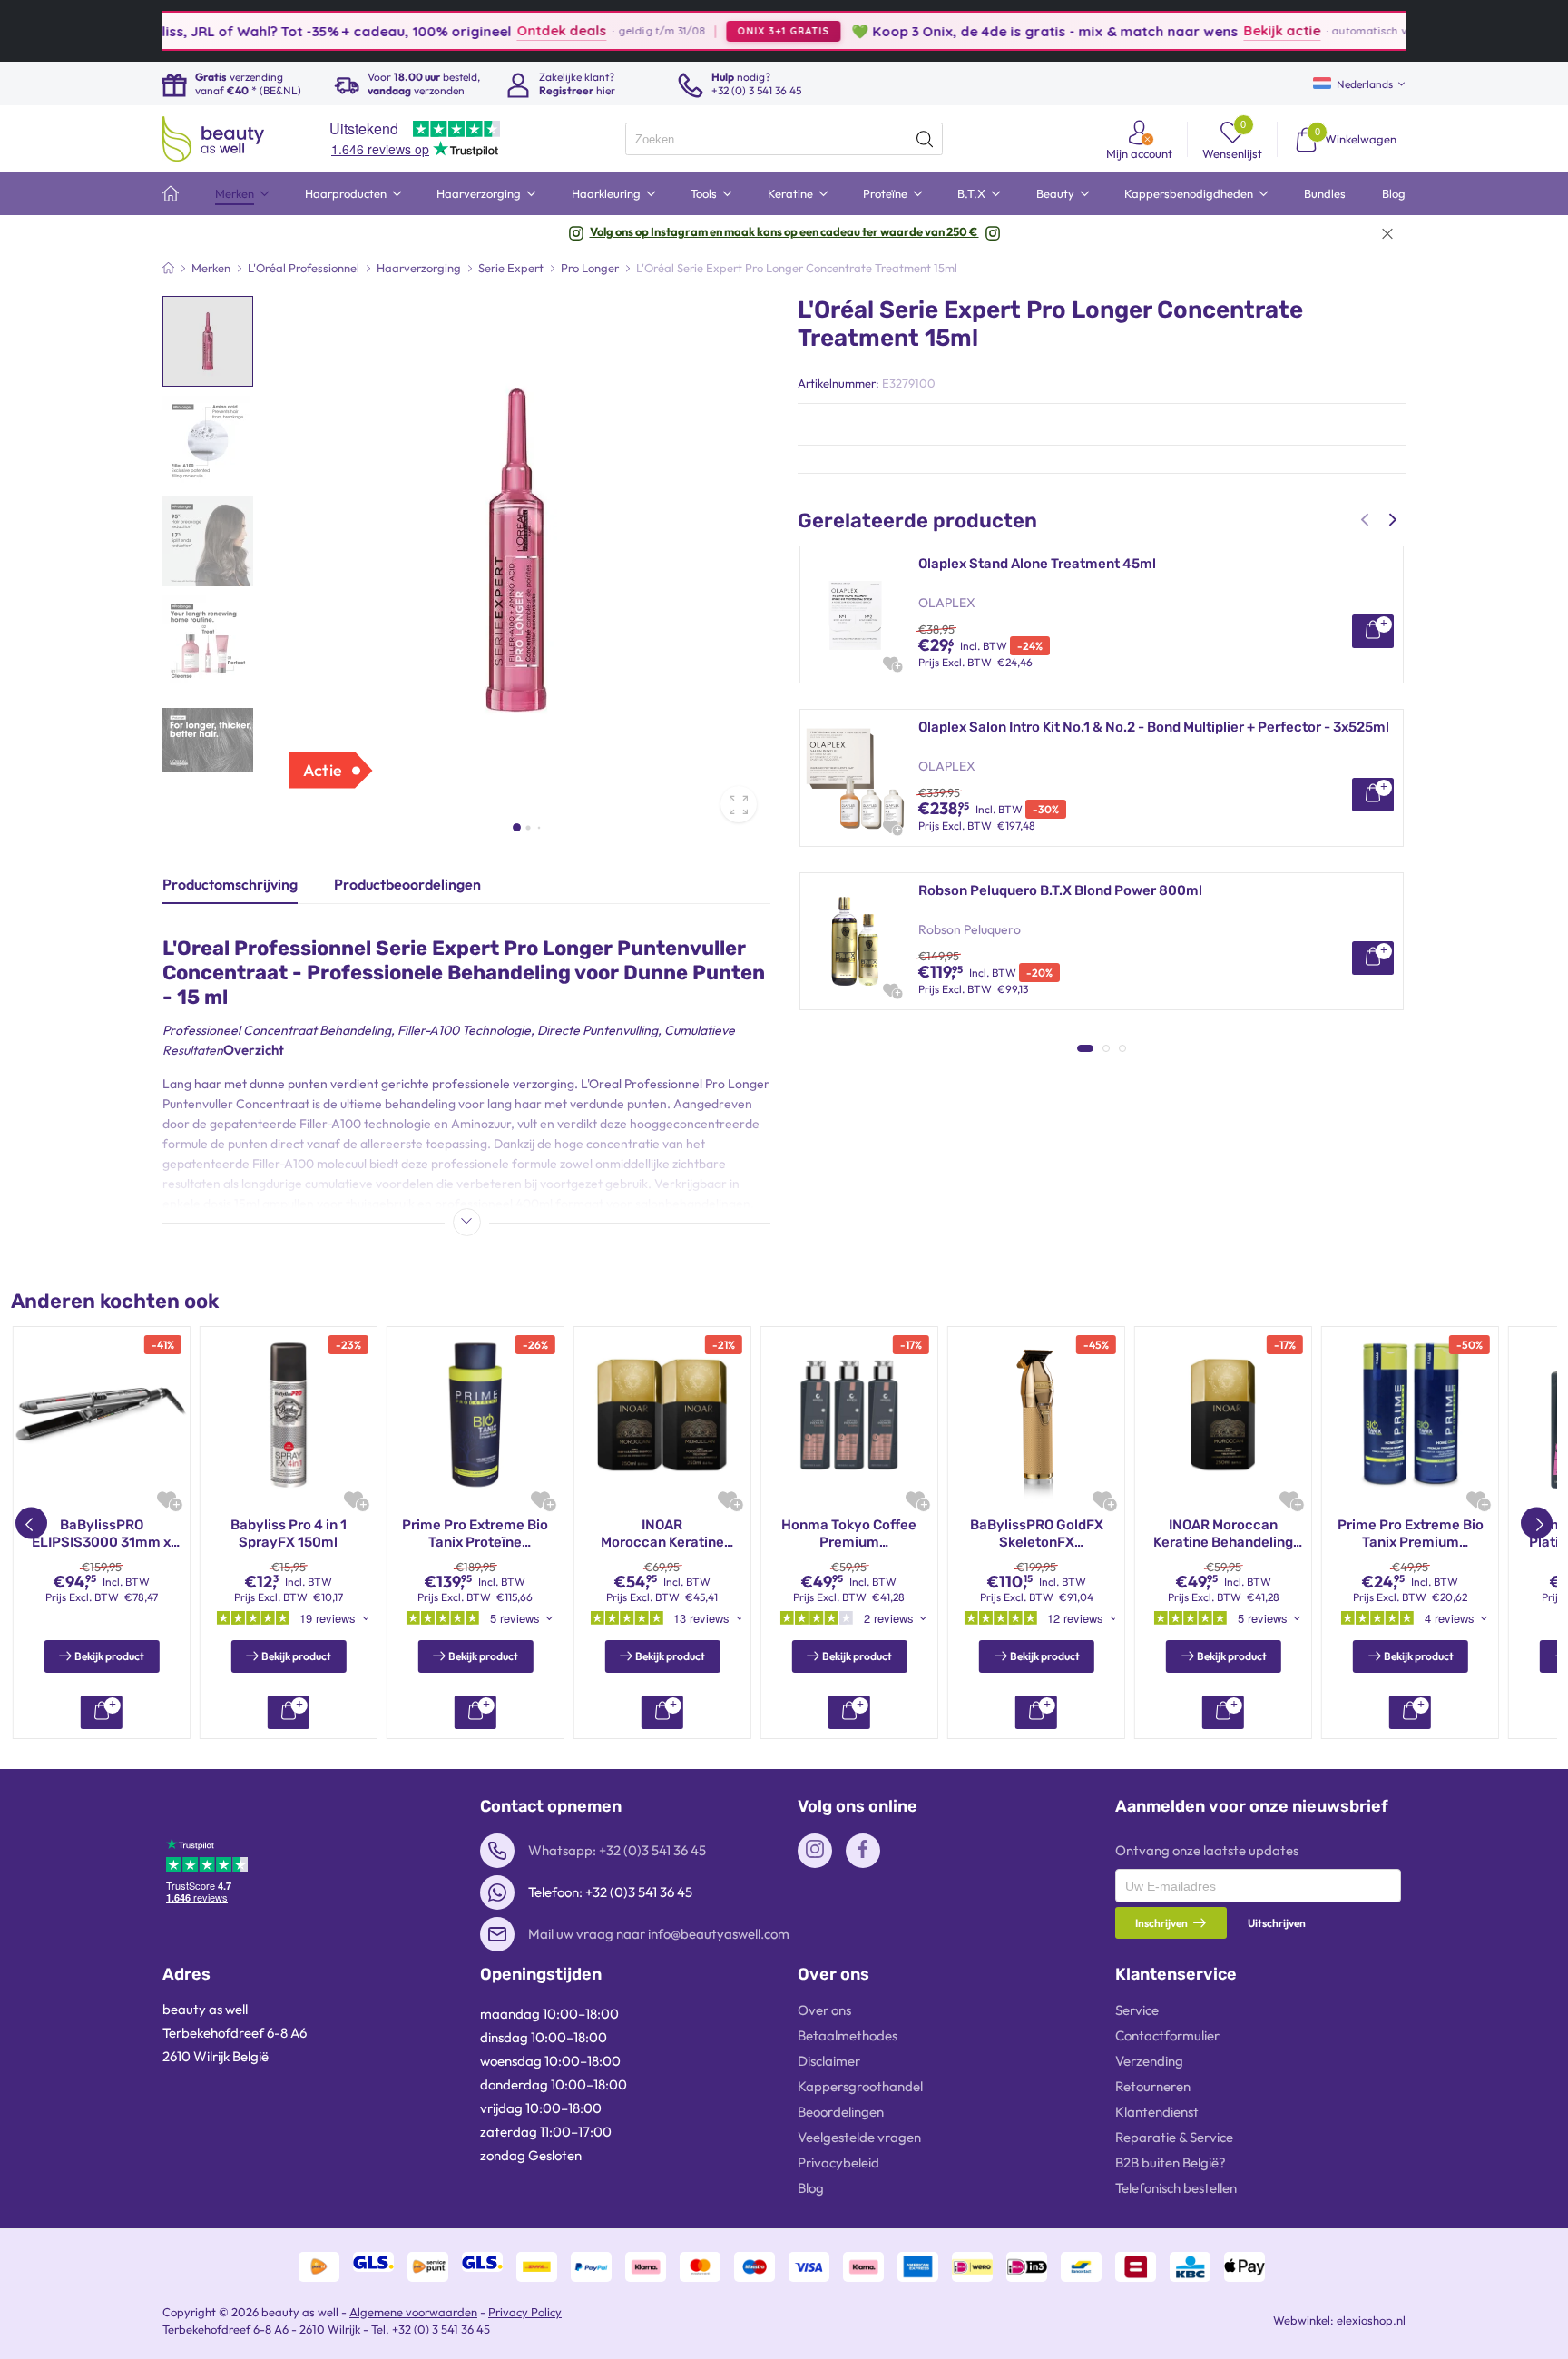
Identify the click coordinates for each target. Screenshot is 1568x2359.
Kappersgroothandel (860, 2086)
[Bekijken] (1373, 631)
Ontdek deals (493, 30)
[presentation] (784, 139)
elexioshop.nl (1371, 2320)
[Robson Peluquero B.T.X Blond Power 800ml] (855, 941)
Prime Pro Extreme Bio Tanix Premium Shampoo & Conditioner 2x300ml (1410, 1534)
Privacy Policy (525, 2312)
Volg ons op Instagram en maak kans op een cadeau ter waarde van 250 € (784, 231)
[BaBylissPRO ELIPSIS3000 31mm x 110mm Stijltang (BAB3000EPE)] (102, 1415)
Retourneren (1153, 2086)
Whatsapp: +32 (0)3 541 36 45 (617, 1850)
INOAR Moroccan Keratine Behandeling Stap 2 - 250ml (1223, 1534)
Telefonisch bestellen (1176, 2188)
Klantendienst (1157, 2112)
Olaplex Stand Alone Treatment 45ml (1037, 564)
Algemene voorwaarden (413, 2312)
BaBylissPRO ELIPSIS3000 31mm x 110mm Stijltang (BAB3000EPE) (101, 1534)
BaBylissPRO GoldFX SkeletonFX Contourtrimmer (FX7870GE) (1037, 1534)
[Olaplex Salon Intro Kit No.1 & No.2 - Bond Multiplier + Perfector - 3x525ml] (855, 778)
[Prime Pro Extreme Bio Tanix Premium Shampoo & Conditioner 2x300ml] (1410, 1415)
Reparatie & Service (1174, 2137)
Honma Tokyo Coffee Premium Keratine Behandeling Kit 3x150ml (849, 1534)
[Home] (168, 268)
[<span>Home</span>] (171, 194)
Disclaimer (829, 2061)
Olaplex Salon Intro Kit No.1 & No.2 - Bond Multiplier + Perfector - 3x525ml (1154, 727)
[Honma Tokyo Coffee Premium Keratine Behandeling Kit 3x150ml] (849, 1415)
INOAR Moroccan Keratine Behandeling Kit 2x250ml (662, 1534)
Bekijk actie (1214, 30)
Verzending (1149, 2061)
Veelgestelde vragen (859, 2137)
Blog (811, 2188)
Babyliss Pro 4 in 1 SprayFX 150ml (289, 1534)
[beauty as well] (213, 139)
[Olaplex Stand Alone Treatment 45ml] (855, 614)
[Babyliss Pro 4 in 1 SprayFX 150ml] (289, 1415)
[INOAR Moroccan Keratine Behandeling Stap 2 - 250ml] (1223, 1415)
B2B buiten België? (1171, 2162)
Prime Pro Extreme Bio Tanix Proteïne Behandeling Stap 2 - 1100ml (475, 1534)
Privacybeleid (838, 2162)
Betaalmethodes (848, 2035)
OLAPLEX (947, 603)
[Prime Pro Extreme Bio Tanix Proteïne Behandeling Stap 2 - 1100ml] (475, 1415)
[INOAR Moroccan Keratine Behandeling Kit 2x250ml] (662, 1415)
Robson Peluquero (970, 929)
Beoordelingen (841, 2112)
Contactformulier (1167, 2035)
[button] (517, 827)
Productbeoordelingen (407, 884)
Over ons (824, 2010)
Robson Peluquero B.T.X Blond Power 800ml (1060, 890)
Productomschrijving (230, 884)
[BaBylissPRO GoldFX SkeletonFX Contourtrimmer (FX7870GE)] (1036, 1415)
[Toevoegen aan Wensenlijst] (891, 663)
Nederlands (1365, 84)
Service (1137, 2010)
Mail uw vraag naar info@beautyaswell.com (659, 1934)
